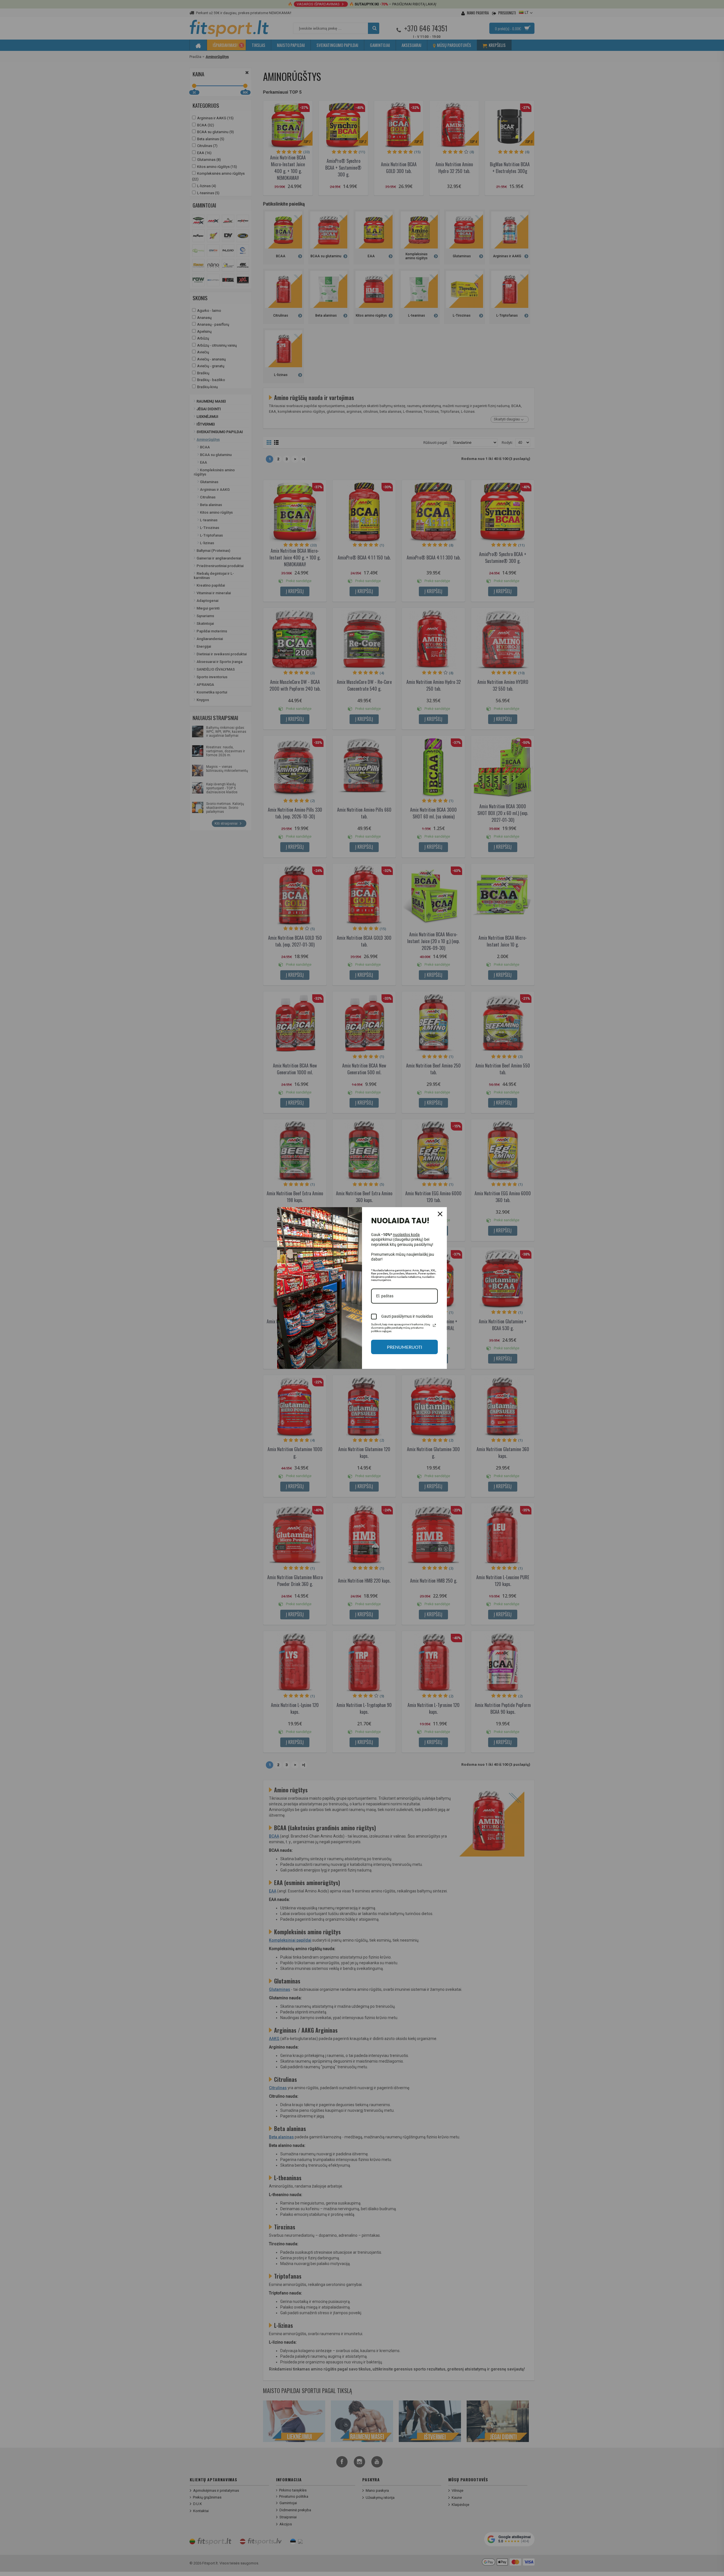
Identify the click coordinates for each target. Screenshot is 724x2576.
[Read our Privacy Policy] (434, 1325)
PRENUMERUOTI (405, 1347)
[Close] (440, 1214)
